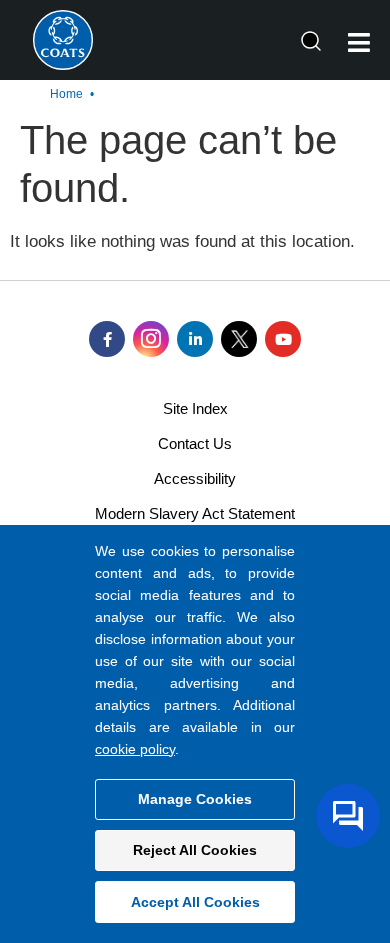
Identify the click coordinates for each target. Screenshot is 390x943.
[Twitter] (239, 339)
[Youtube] (283, 339)
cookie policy (135, 749)
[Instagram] (151, 339)
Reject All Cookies (195, 850)
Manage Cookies (195, 799)
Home (66, 94)
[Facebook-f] (107, 339)
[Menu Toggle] (359, 42)
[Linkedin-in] (195, 339)
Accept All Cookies (195, 902)
